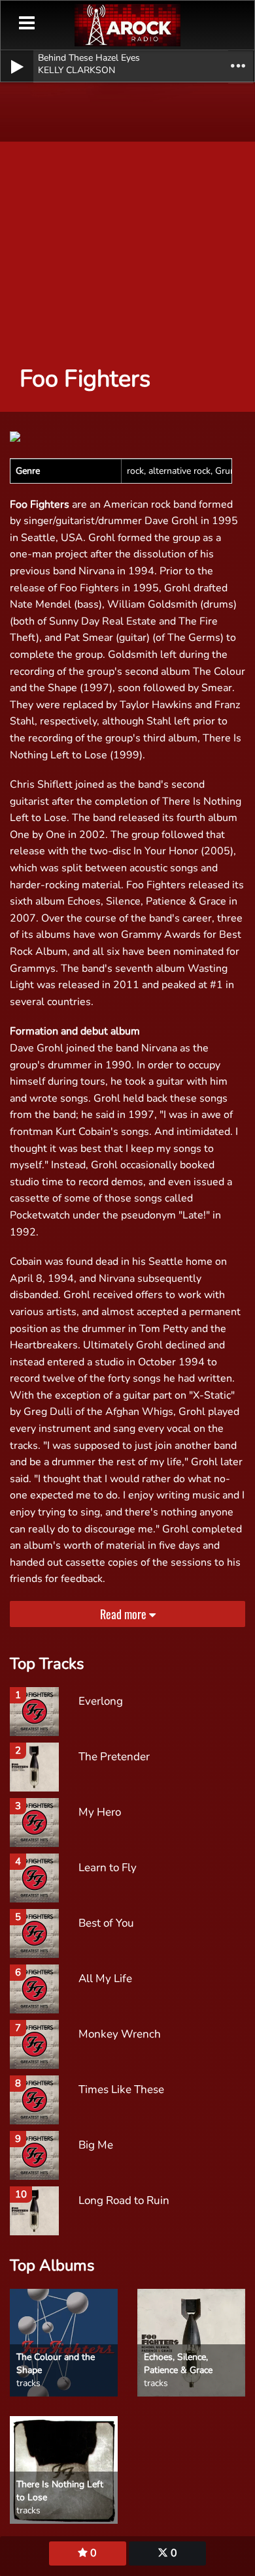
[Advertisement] (127, 212)
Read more (125, 1614)
